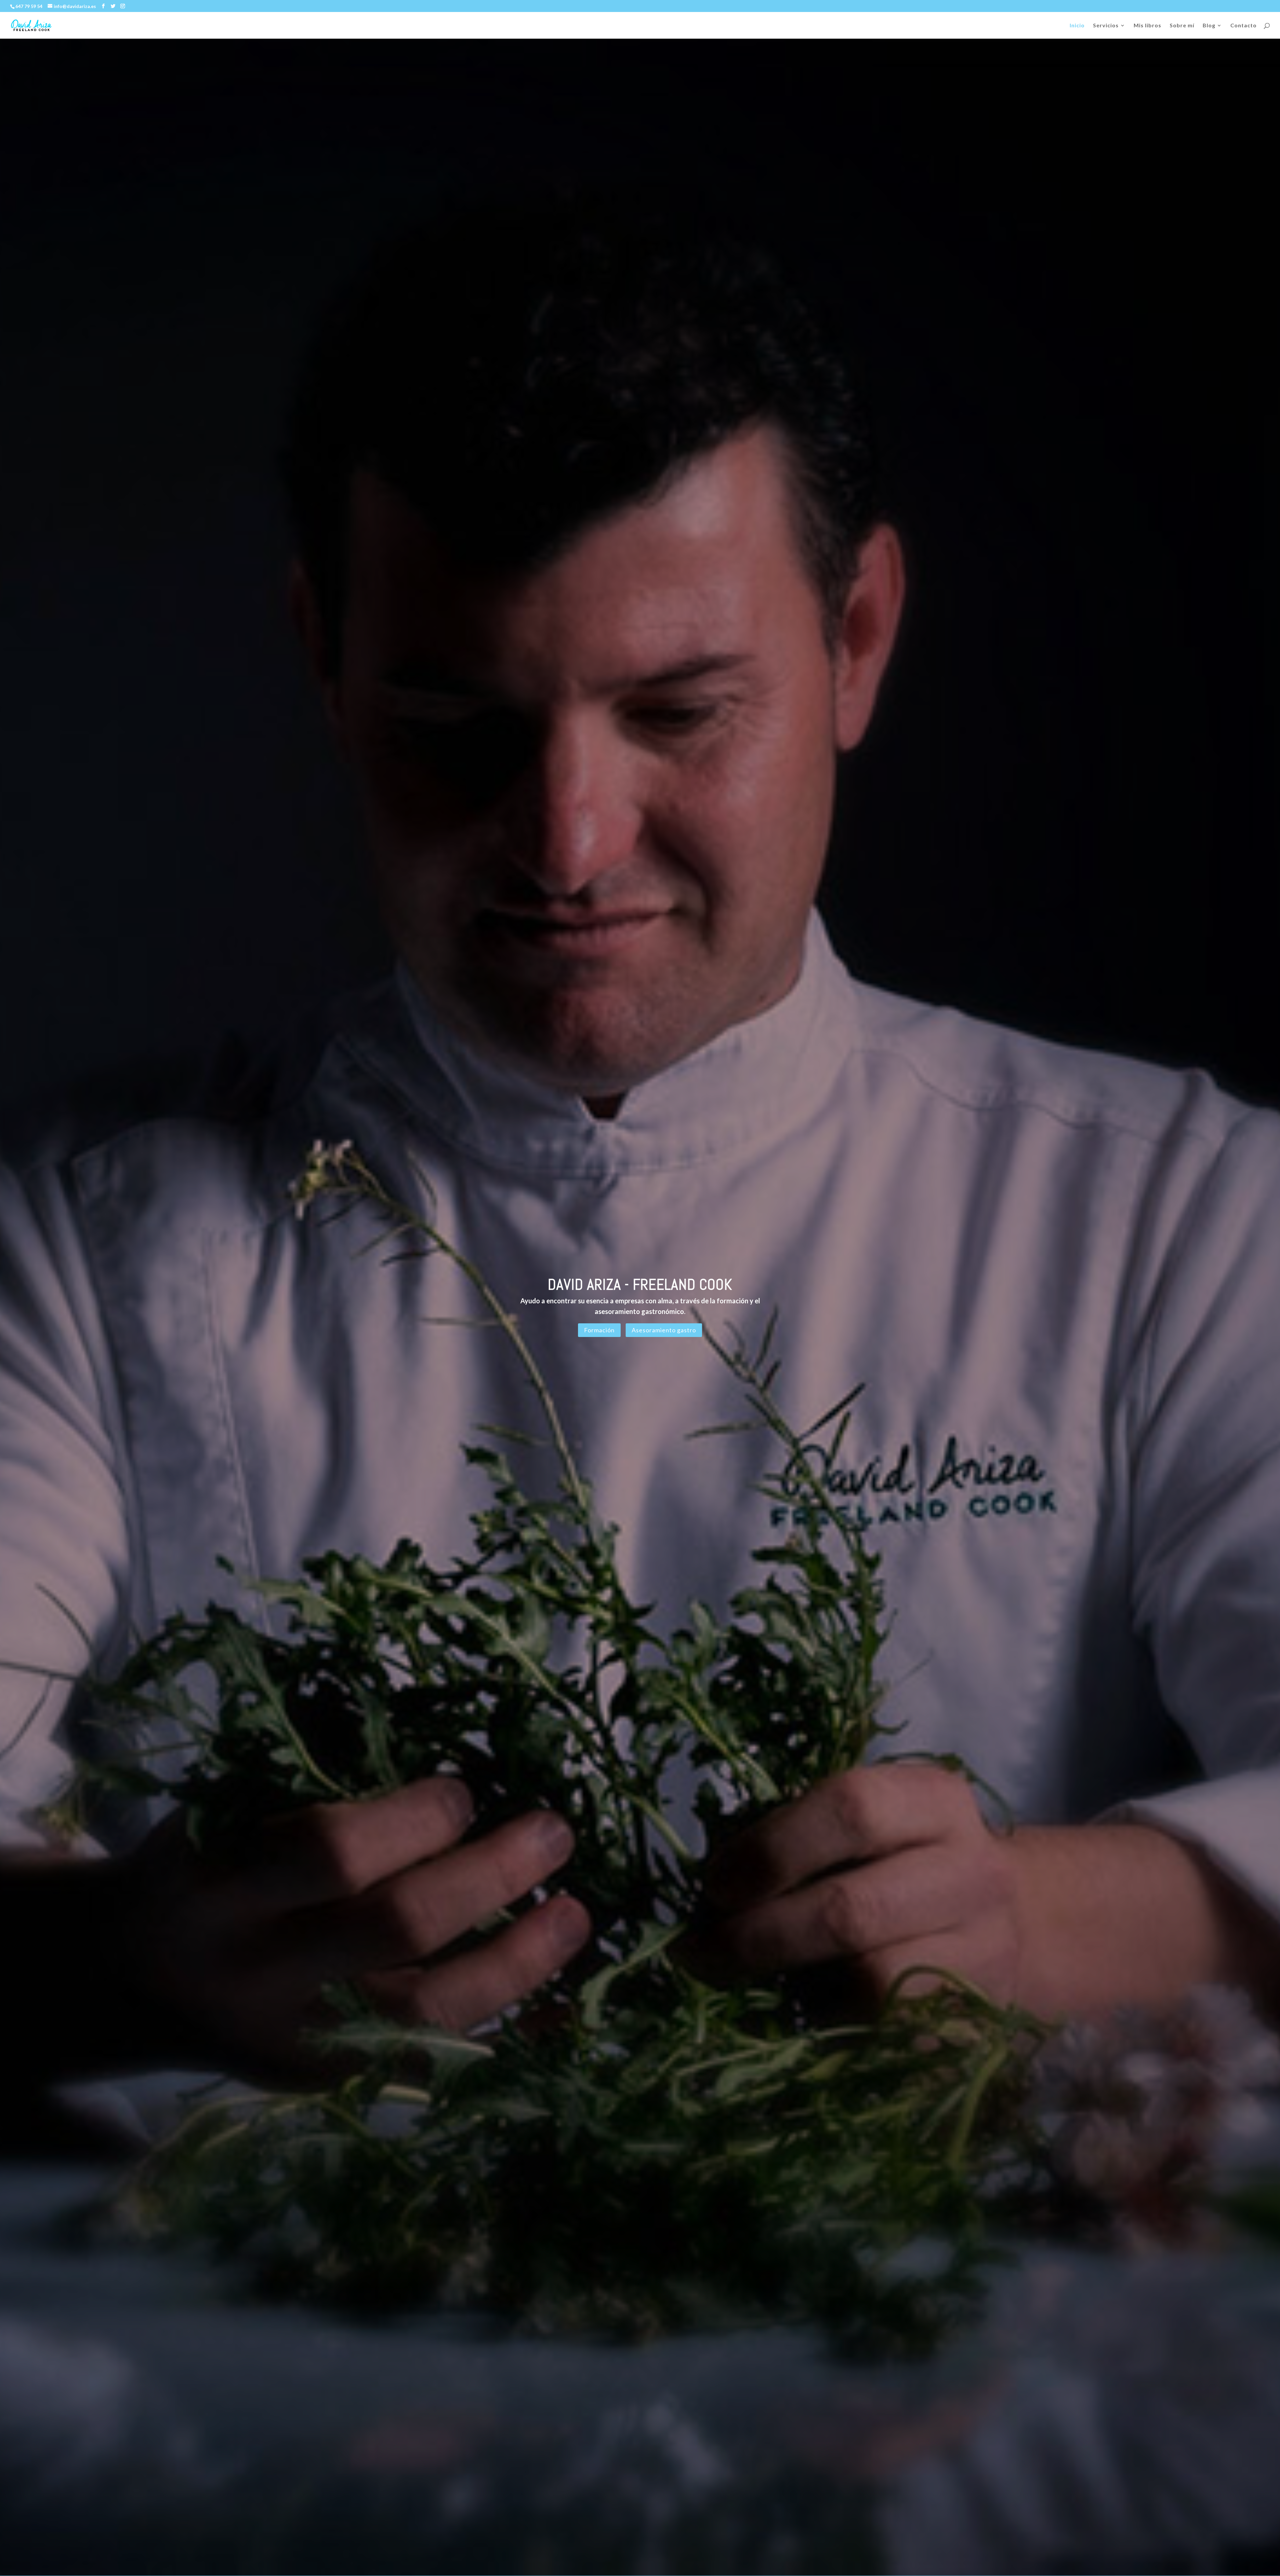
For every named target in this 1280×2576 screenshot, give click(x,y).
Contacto (1243, 26)
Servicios (1106, 26)
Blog (1209, 26)
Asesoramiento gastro (664, 1330)
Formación (599, 1330)
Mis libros (1147, 26)
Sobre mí (1182, 26)
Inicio (1077, 26)
